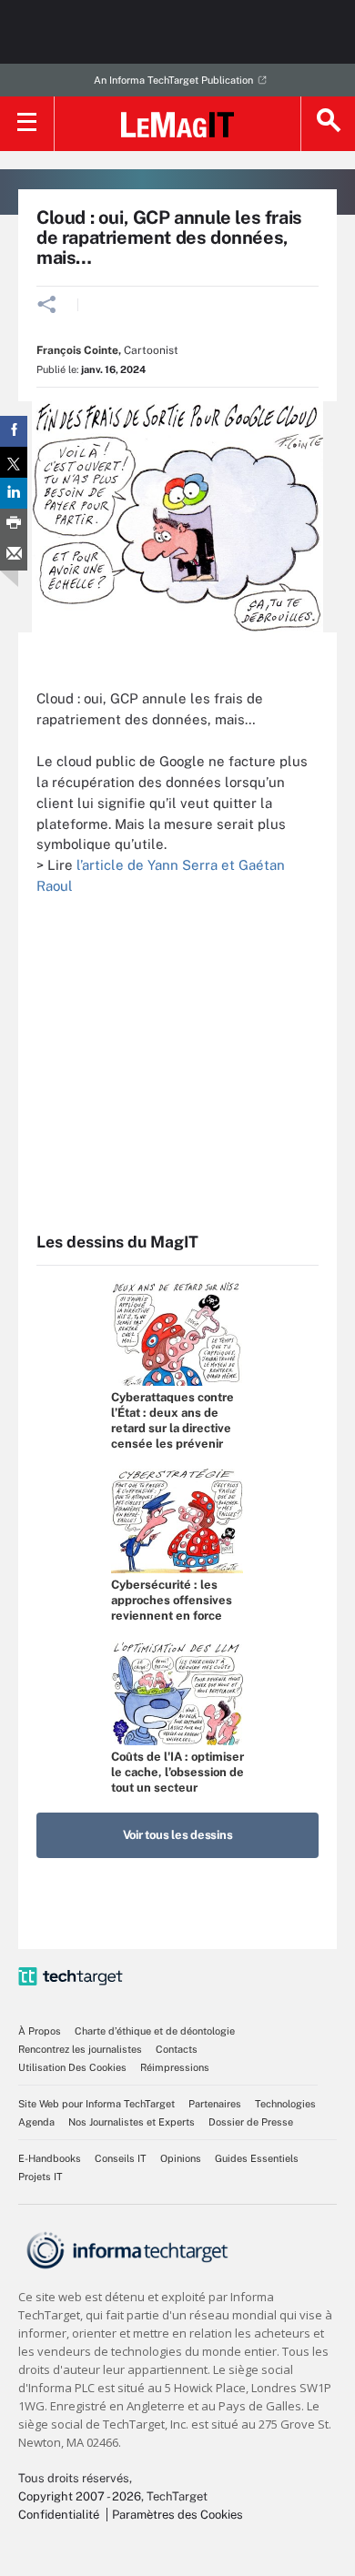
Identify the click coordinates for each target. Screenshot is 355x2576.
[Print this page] (14, 524)
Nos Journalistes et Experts (132, 2122)
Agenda (36, 2122)
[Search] (328, 124)
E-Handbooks (50, 2158)
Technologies (285, 2104)
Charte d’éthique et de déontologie (155, 2031)
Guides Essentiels (257, 2158)
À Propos (40, 2031)
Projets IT (41, 2177)
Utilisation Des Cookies (72, 2067)
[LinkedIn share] (14, 493)
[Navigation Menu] (27, 124)
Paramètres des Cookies (177, 2515)
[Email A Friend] (14, 555)
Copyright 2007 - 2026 (80, 2496)
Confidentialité (59, 2515)
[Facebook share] (14, 431)
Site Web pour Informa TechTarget (96, 2104)
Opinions (181, 2158)
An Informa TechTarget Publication (173, 80)
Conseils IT (121, 2158)
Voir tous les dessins (178, 1835)
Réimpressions (175, 2067)
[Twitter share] (14, 462)
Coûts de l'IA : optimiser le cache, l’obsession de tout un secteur (177, 1772)
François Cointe (77, 350)
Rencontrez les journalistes (80, 2049)
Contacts (177, 2049)
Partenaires (215, 2104)
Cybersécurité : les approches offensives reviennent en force (172, 1600)
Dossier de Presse (251, 2122)
